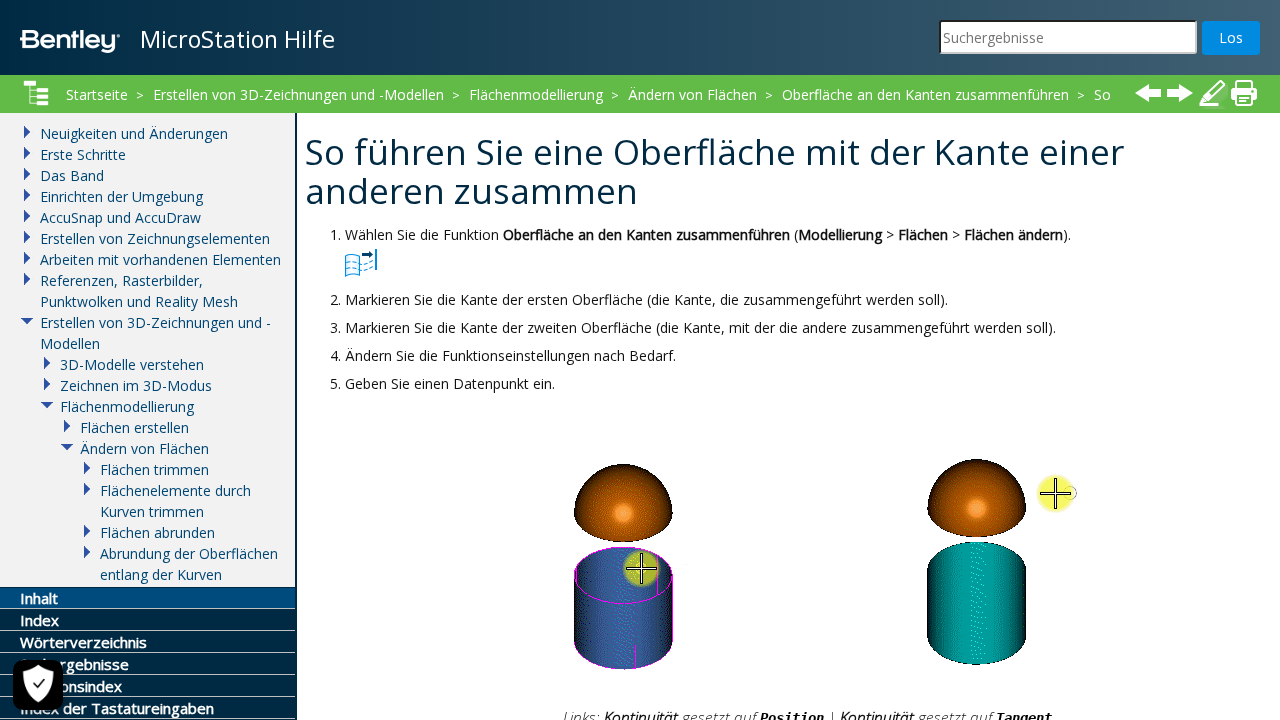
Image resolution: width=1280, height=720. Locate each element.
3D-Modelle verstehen (132, 364)
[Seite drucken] (1244, 93)
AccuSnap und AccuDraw (120, 217)
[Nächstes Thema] (1180, 93)
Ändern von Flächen (692, 94)
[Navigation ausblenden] (36, 93)
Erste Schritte (83, 154)
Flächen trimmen (154, 469)
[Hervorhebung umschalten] (1212, 93)
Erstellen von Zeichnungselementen (155, 238)
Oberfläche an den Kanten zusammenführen (925, 94)
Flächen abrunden (157, 532)
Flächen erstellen (134, 427)
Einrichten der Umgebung (121, 196)
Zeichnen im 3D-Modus (136, 385)
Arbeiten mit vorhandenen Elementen (160, 259)
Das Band (72, 175)
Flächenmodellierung (536, 94)
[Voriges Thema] (1148, 93)
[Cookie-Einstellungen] (38, 685)
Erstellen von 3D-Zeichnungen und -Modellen (298, 94)
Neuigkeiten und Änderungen (134, 133)
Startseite (97, 94)
